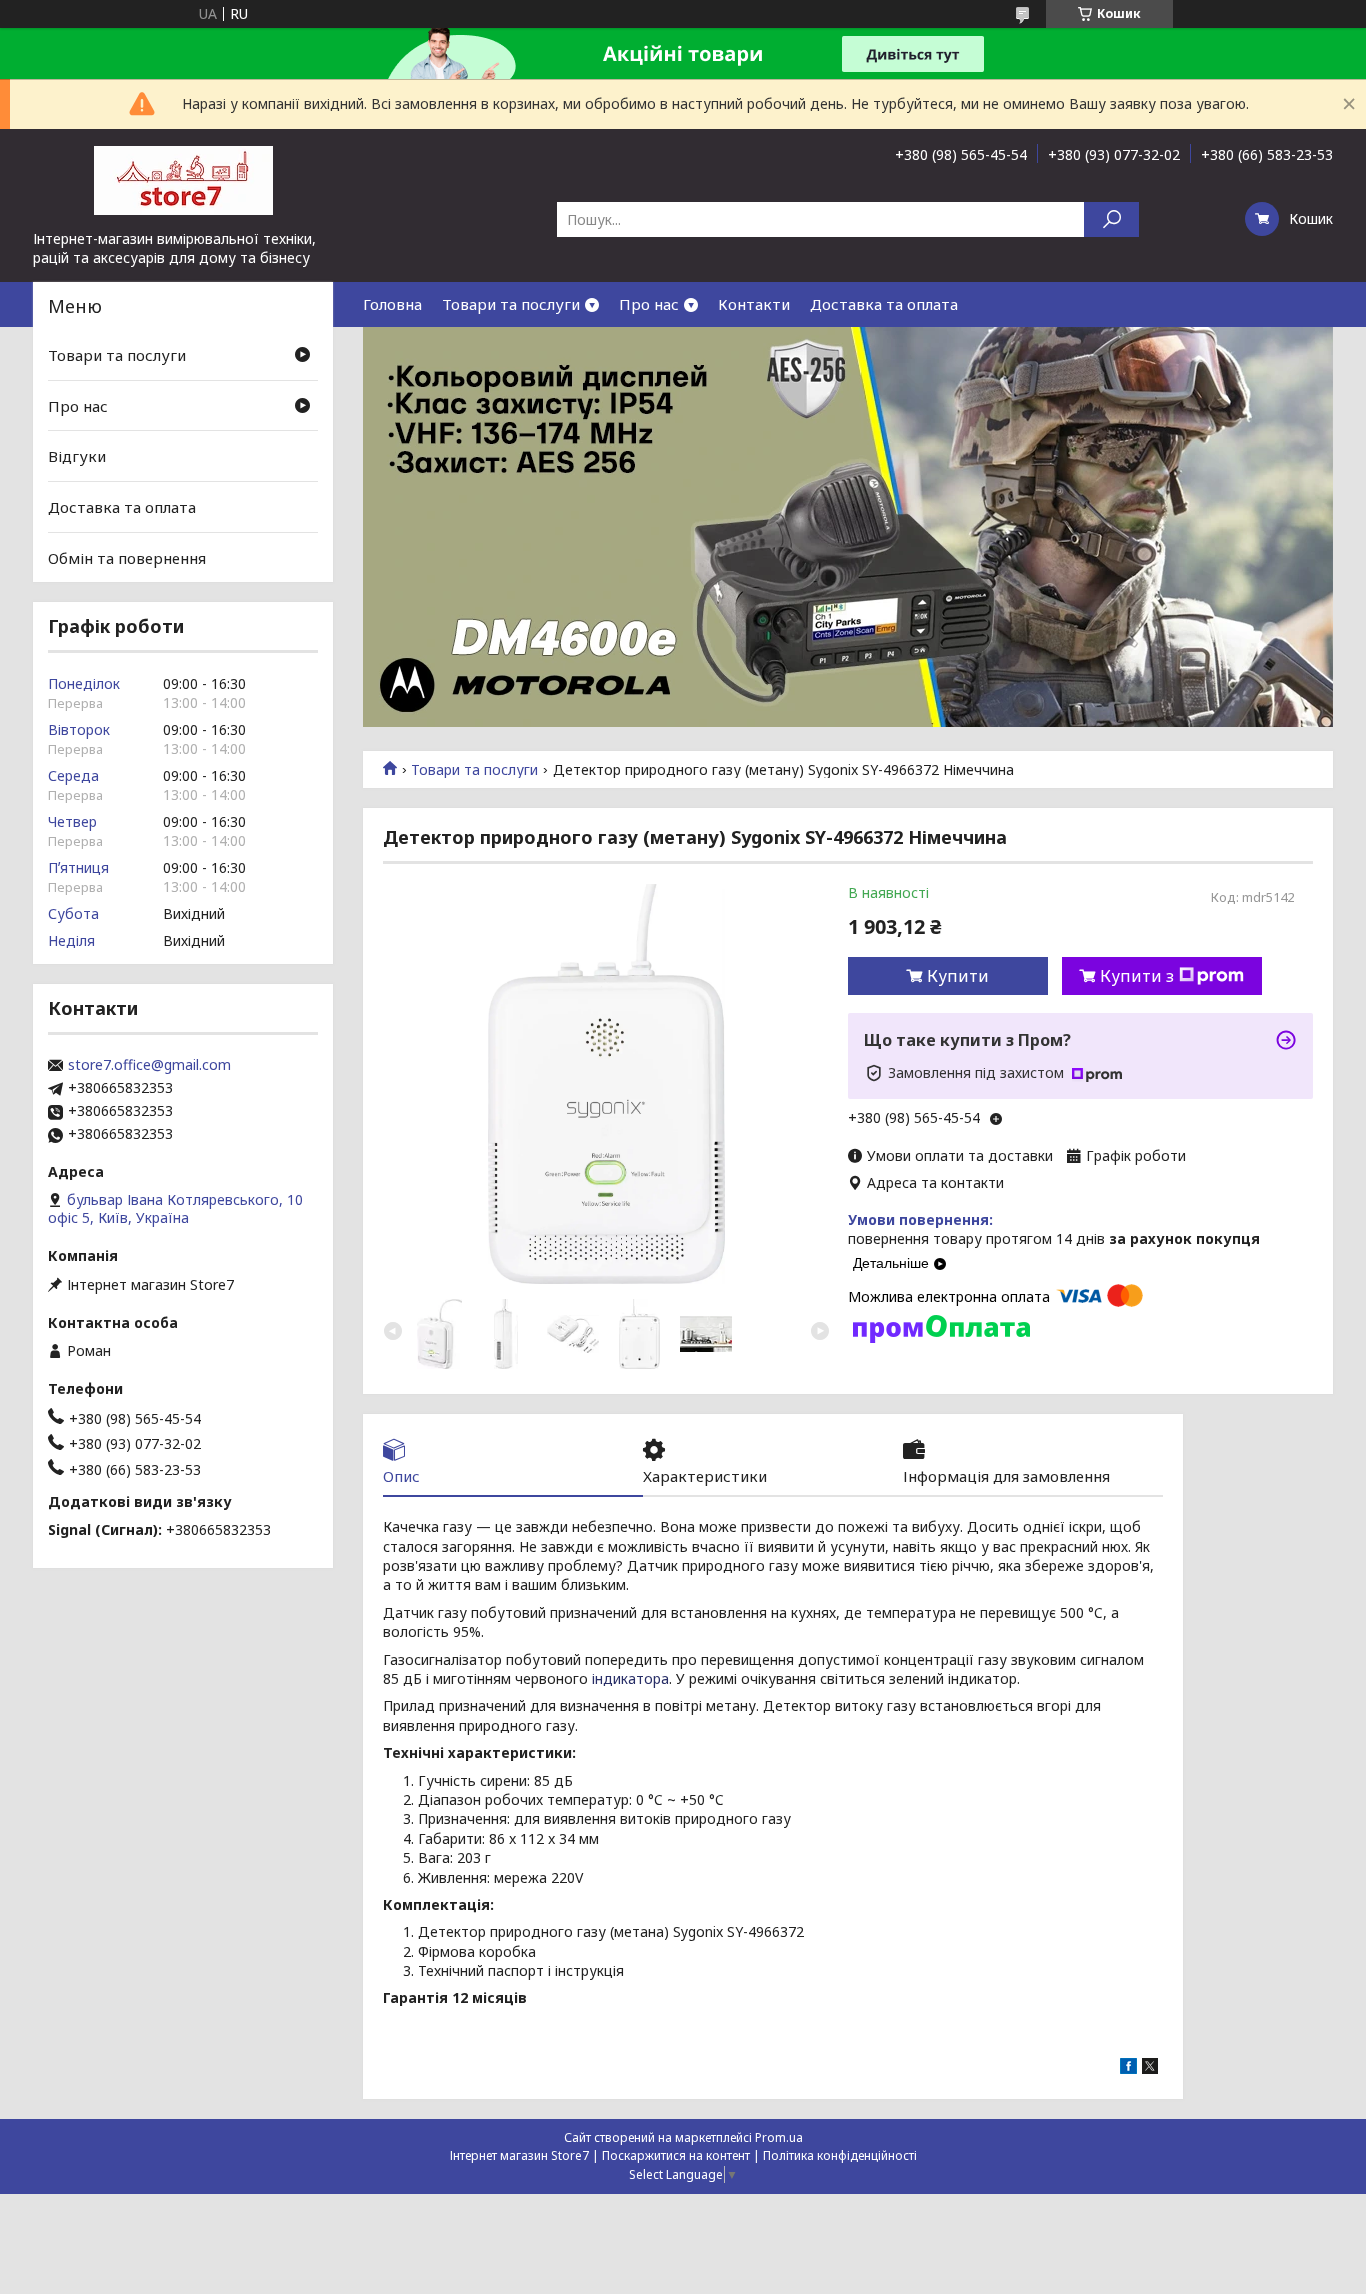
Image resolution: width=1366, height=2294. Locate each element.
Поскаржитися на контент (676, 2155)
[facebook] (1128, 2068)
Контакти (754, 304)
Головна (392, 304)
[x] (1150, 2068)
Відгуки (77, 456)
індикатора (630, 1678)
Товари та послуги (511, 304)
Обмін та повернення (127, 557)
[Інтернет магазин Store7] (183, 179)
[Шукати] (1111, 219)
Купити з (1137, 976)
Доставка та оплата (884, 304)
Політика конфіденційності (840, 2155)
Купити (958, 976)
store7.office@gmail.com (149, 1065)
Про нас (649, 304)
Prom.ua (779, 2137)
